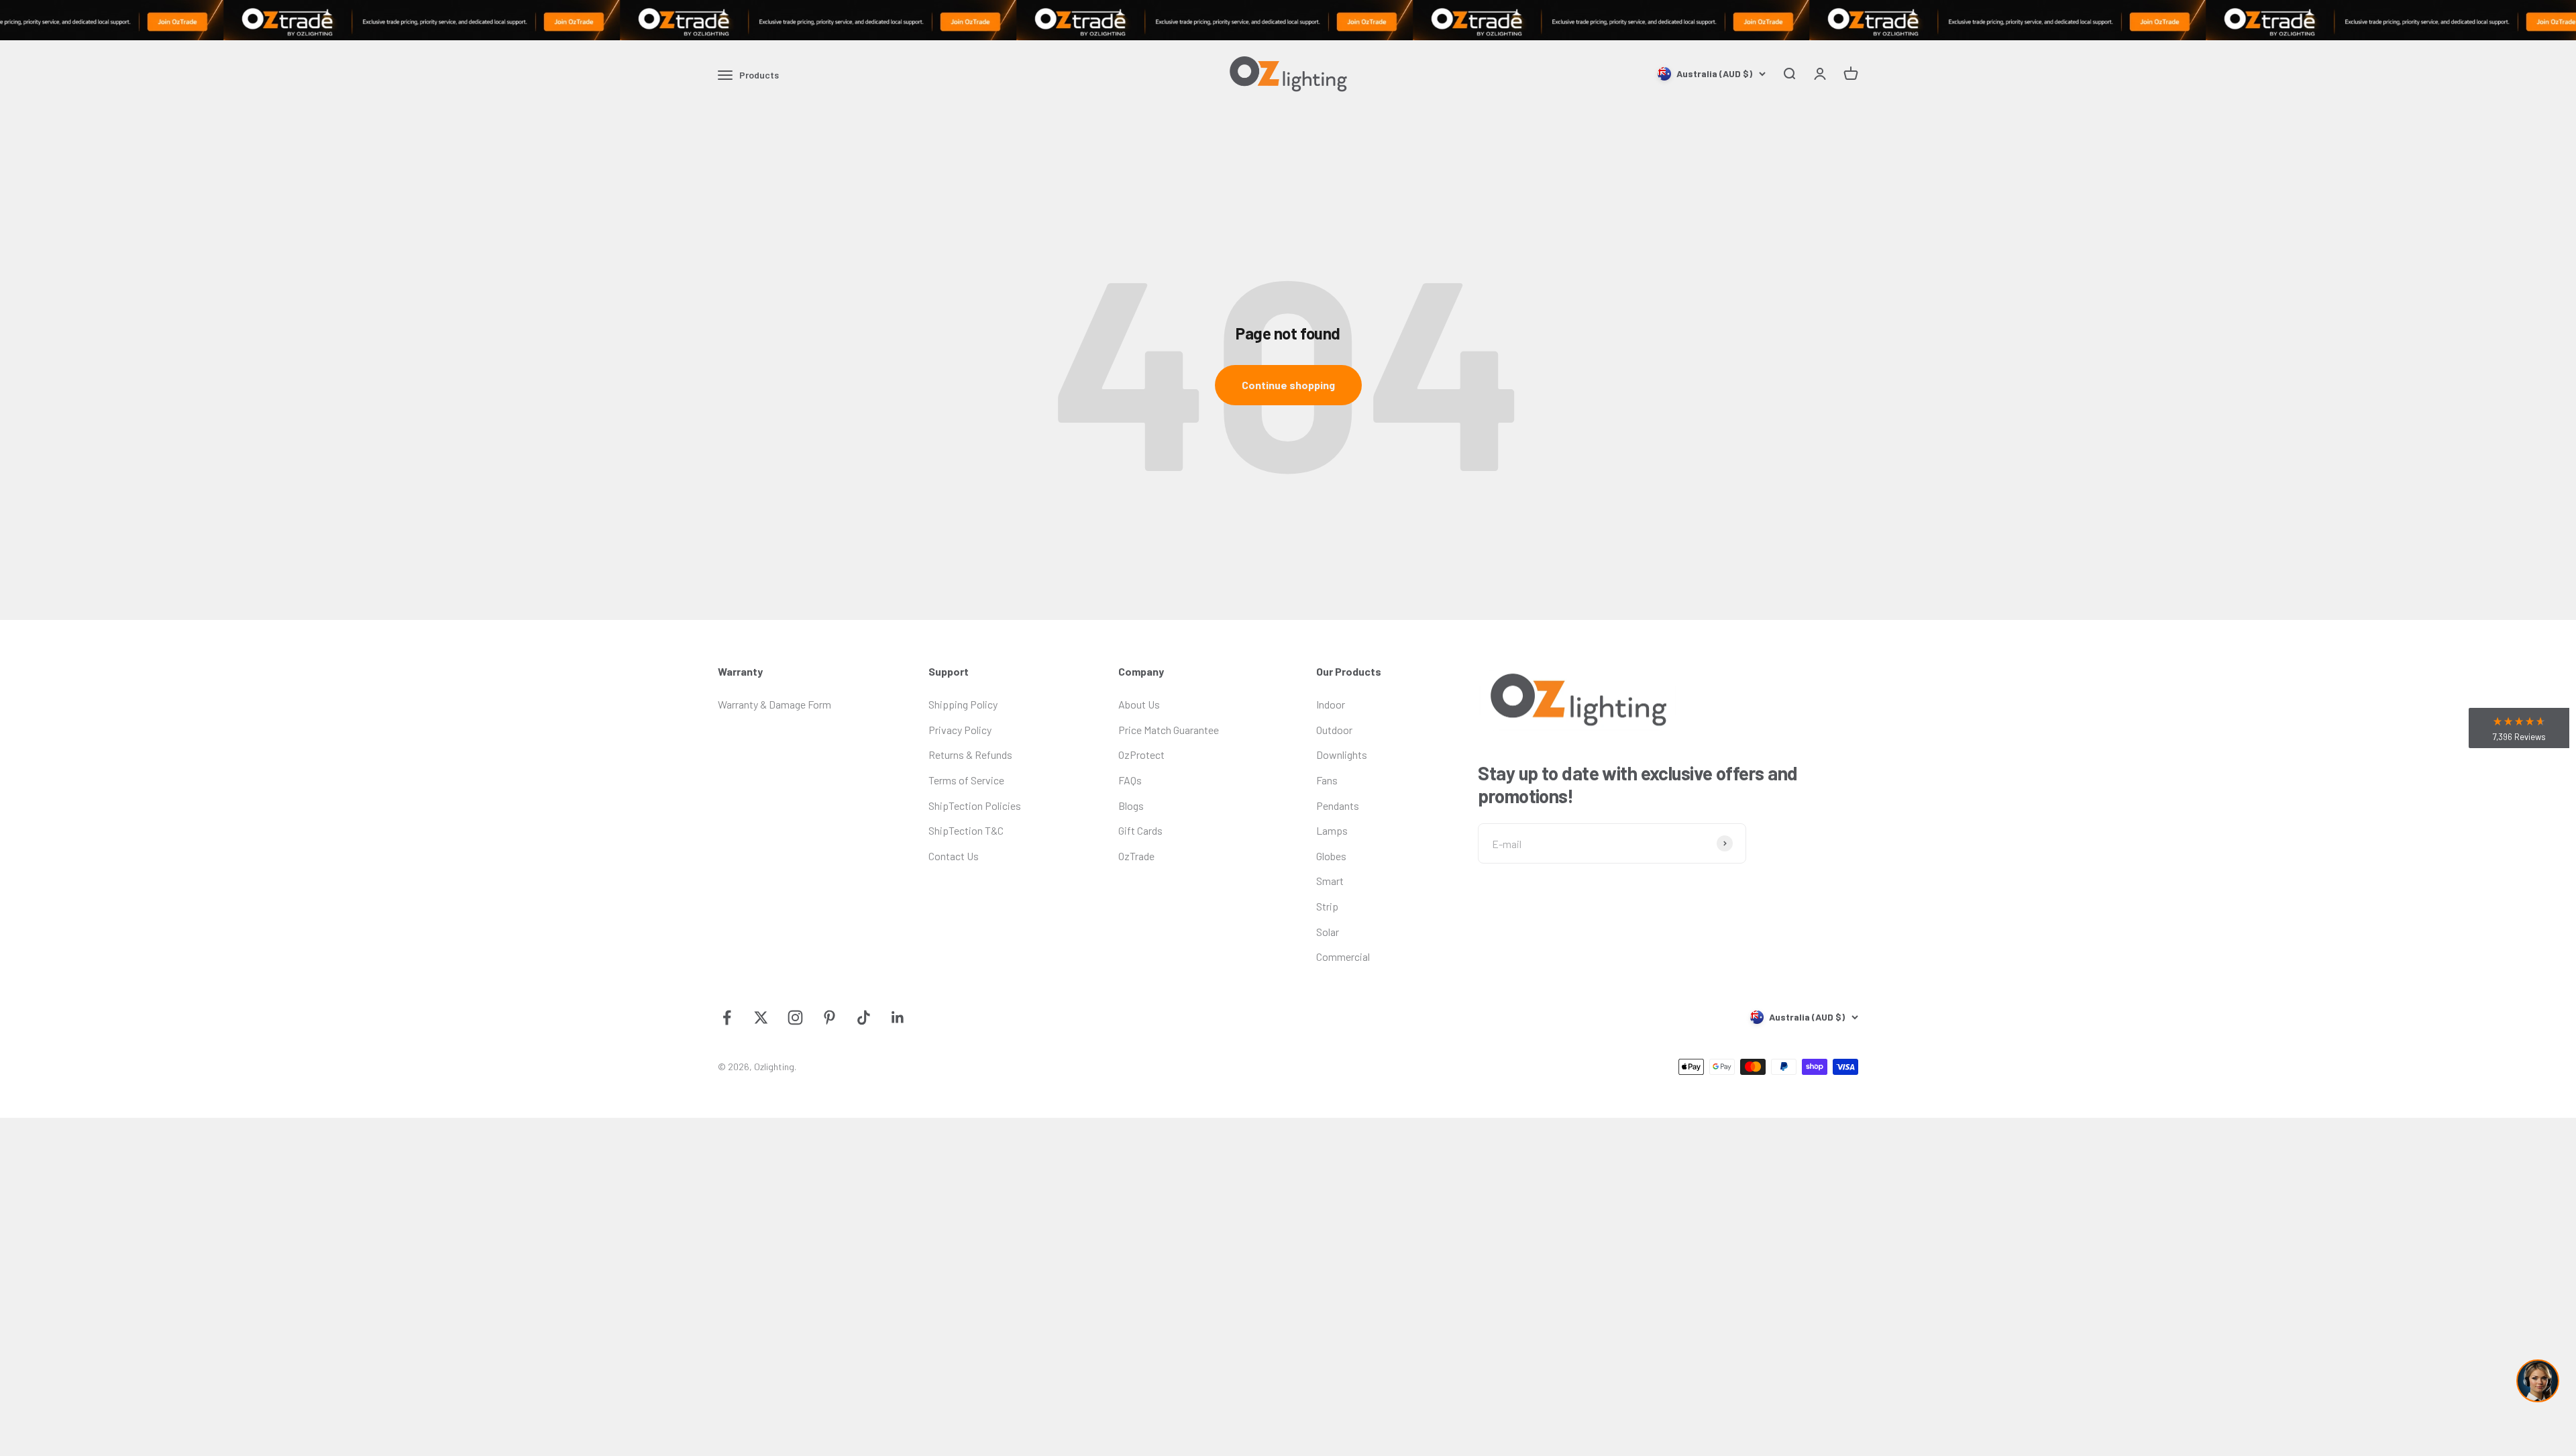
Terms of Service (966, 780)
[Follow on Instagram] (795, 1018)
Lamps (1332, 830)
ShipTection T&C (966, 830)
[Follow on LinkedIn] (898, 1018)
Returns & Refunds (970, 755)
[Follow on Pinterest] (829, 1018)
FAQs (1130, 780)
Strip (1327, 906)
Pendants (1338, 805)
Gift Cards (1140, 830)
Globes (1331, 856)
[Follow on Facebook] (727, 1018)
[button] (2519, 728)
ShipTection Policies (975, 805)
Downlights (1342, 755)
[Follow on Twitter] (761, 1018)
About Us (1139, 704)
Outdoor (1334, 730)
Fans (1327, 780)
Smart (1330, 881)
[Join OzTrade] (1288, 20)
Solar (1328, 932)
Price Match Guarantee (1169, 730)
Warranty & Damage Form (774, 704)
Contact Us (954, 856)
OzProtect (1141, 755)
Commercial (1343, 956)
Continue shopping (1288, 385)
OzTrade (1136, 856)
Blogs (1131, 805)
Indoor (1331, 704)
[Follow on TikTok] (864, 1018)
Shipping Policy (963, 704)
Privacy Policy (960, 730)
